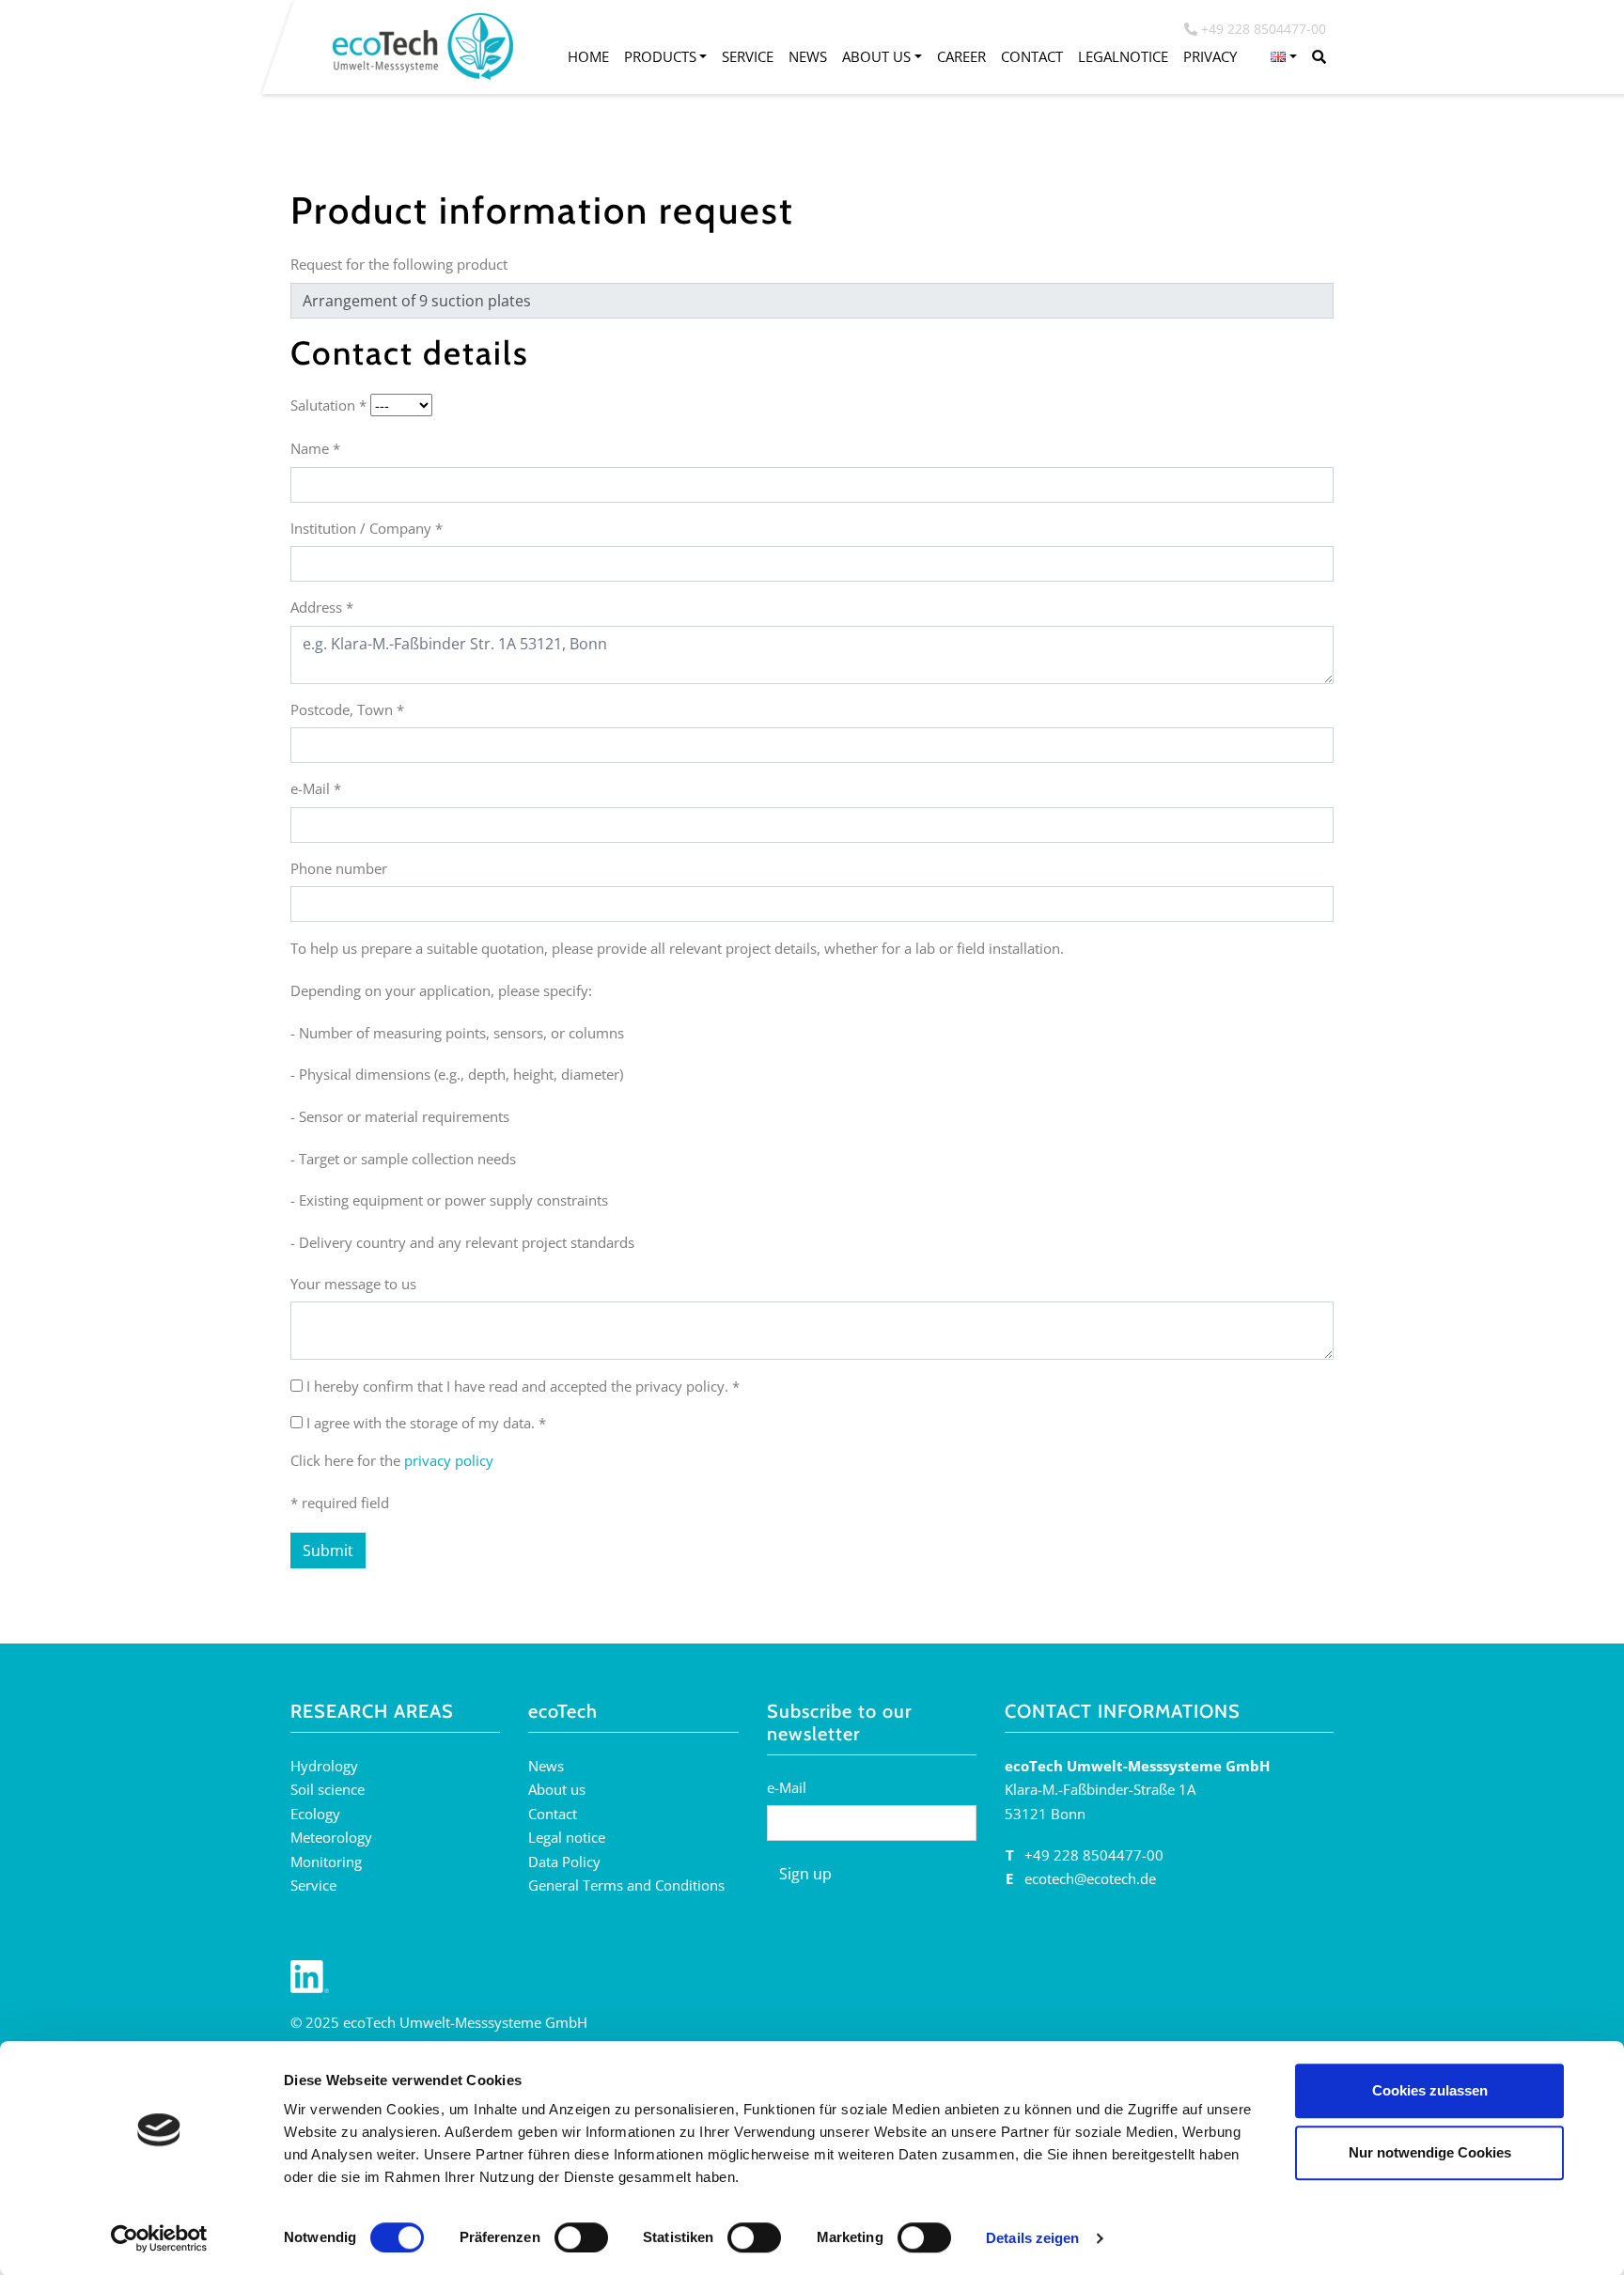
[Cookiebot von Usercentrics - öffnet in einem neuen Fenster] (159, 2238)
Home (588, 56)
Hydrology (324, 1766)
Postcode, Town (347, 709)
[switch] (581, 2237)
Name (315, 448)
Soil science (328, 1789)
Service (748, 56)
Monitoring (326, 1862)
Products (660, 56)
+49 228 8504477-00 (1094, 1855)
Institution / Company (367, 528)
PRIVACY (1210, 56)
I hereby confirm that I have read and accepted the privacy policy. (523, 1386)
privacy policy (449, 1460)
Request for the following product (399, 264)
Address (322, 607)
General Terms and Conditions (626, 1885)
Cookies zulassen (1430, 2090)
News (808, 56)
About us (876, 56)
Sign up (805, 1874)
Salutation (328, 405)
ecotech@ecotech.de (1090, 1878)
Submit (328, 1550)
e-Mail (316, 788)
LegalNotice (1123, 56)
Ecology (315, 1814)
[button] (1284, 57)
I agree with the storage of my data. (426, 1423)
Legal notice (567, 1837)
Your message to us (353, 1284)
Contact (1032, 56)
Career (961, 56)
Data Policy (564, 1862)
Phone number (339, 868)
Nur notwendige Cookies (1430, 2152)
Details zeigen (1032, 2238)
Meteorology (331, 1837)
